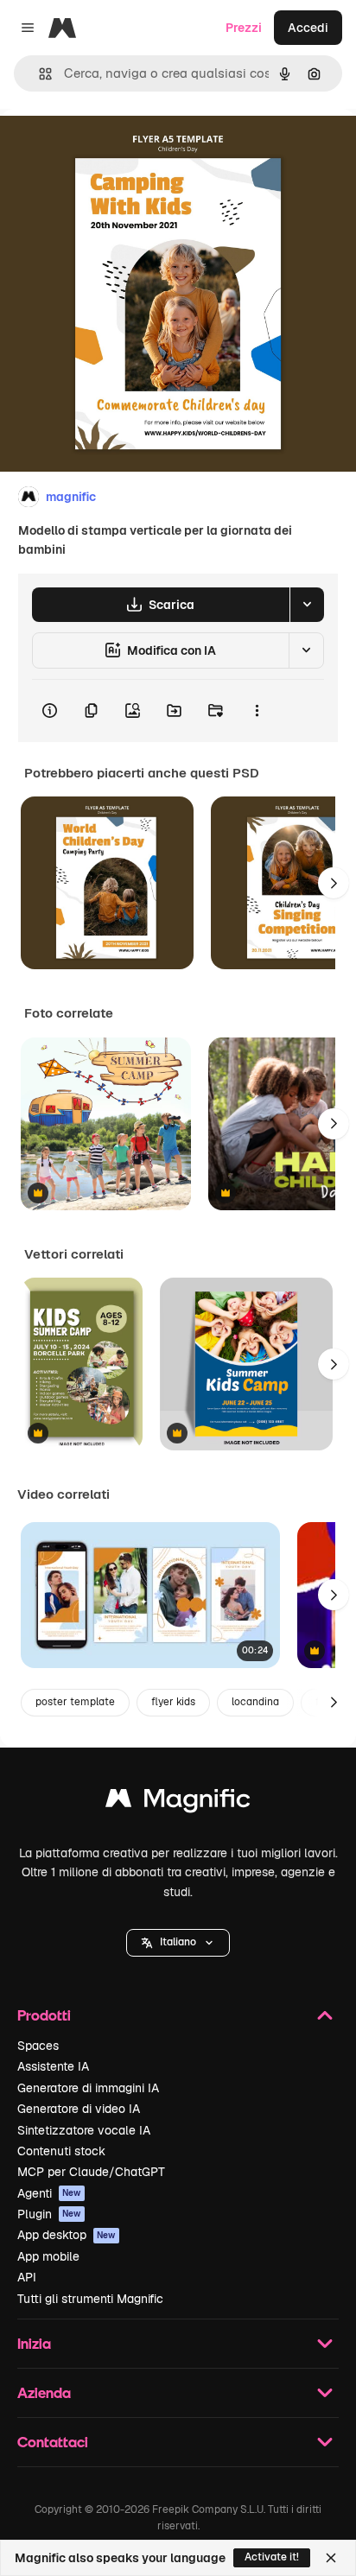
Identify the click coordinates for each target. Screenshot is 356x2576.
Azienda (44, 2392)
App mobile (48, 2256)
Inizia (34, 2343)
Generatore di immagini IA (88, 2088)
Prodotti (44, 2015)
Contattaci (53, 2442)
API (27, 2277)
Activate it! (272, 2557)
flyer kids (173, 1702)
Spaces (38, 2046)
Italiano (178, 1942)
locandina (255, 1702)
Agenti (49, 2193)
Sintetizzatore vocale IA (84, 2130)
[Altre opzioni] (257, 711)
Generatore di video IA (79, 2109)
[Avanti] (334, 883)
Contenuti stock (61, 2151)
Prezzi (244, 28)
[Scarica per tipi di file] (307, 605)
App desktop (67, 2235)
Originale (114, 148)
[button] (178, 1943)
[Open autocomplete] (38, 74)
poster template (75, 1702)
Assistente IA (53, 2066)
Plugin (49, 2214)
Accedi (308, 28)
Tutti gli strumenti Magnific (90, 2299)
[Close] (331, 2558)
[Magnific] (178, 1802)
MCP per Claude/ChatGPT (91, 2172)
